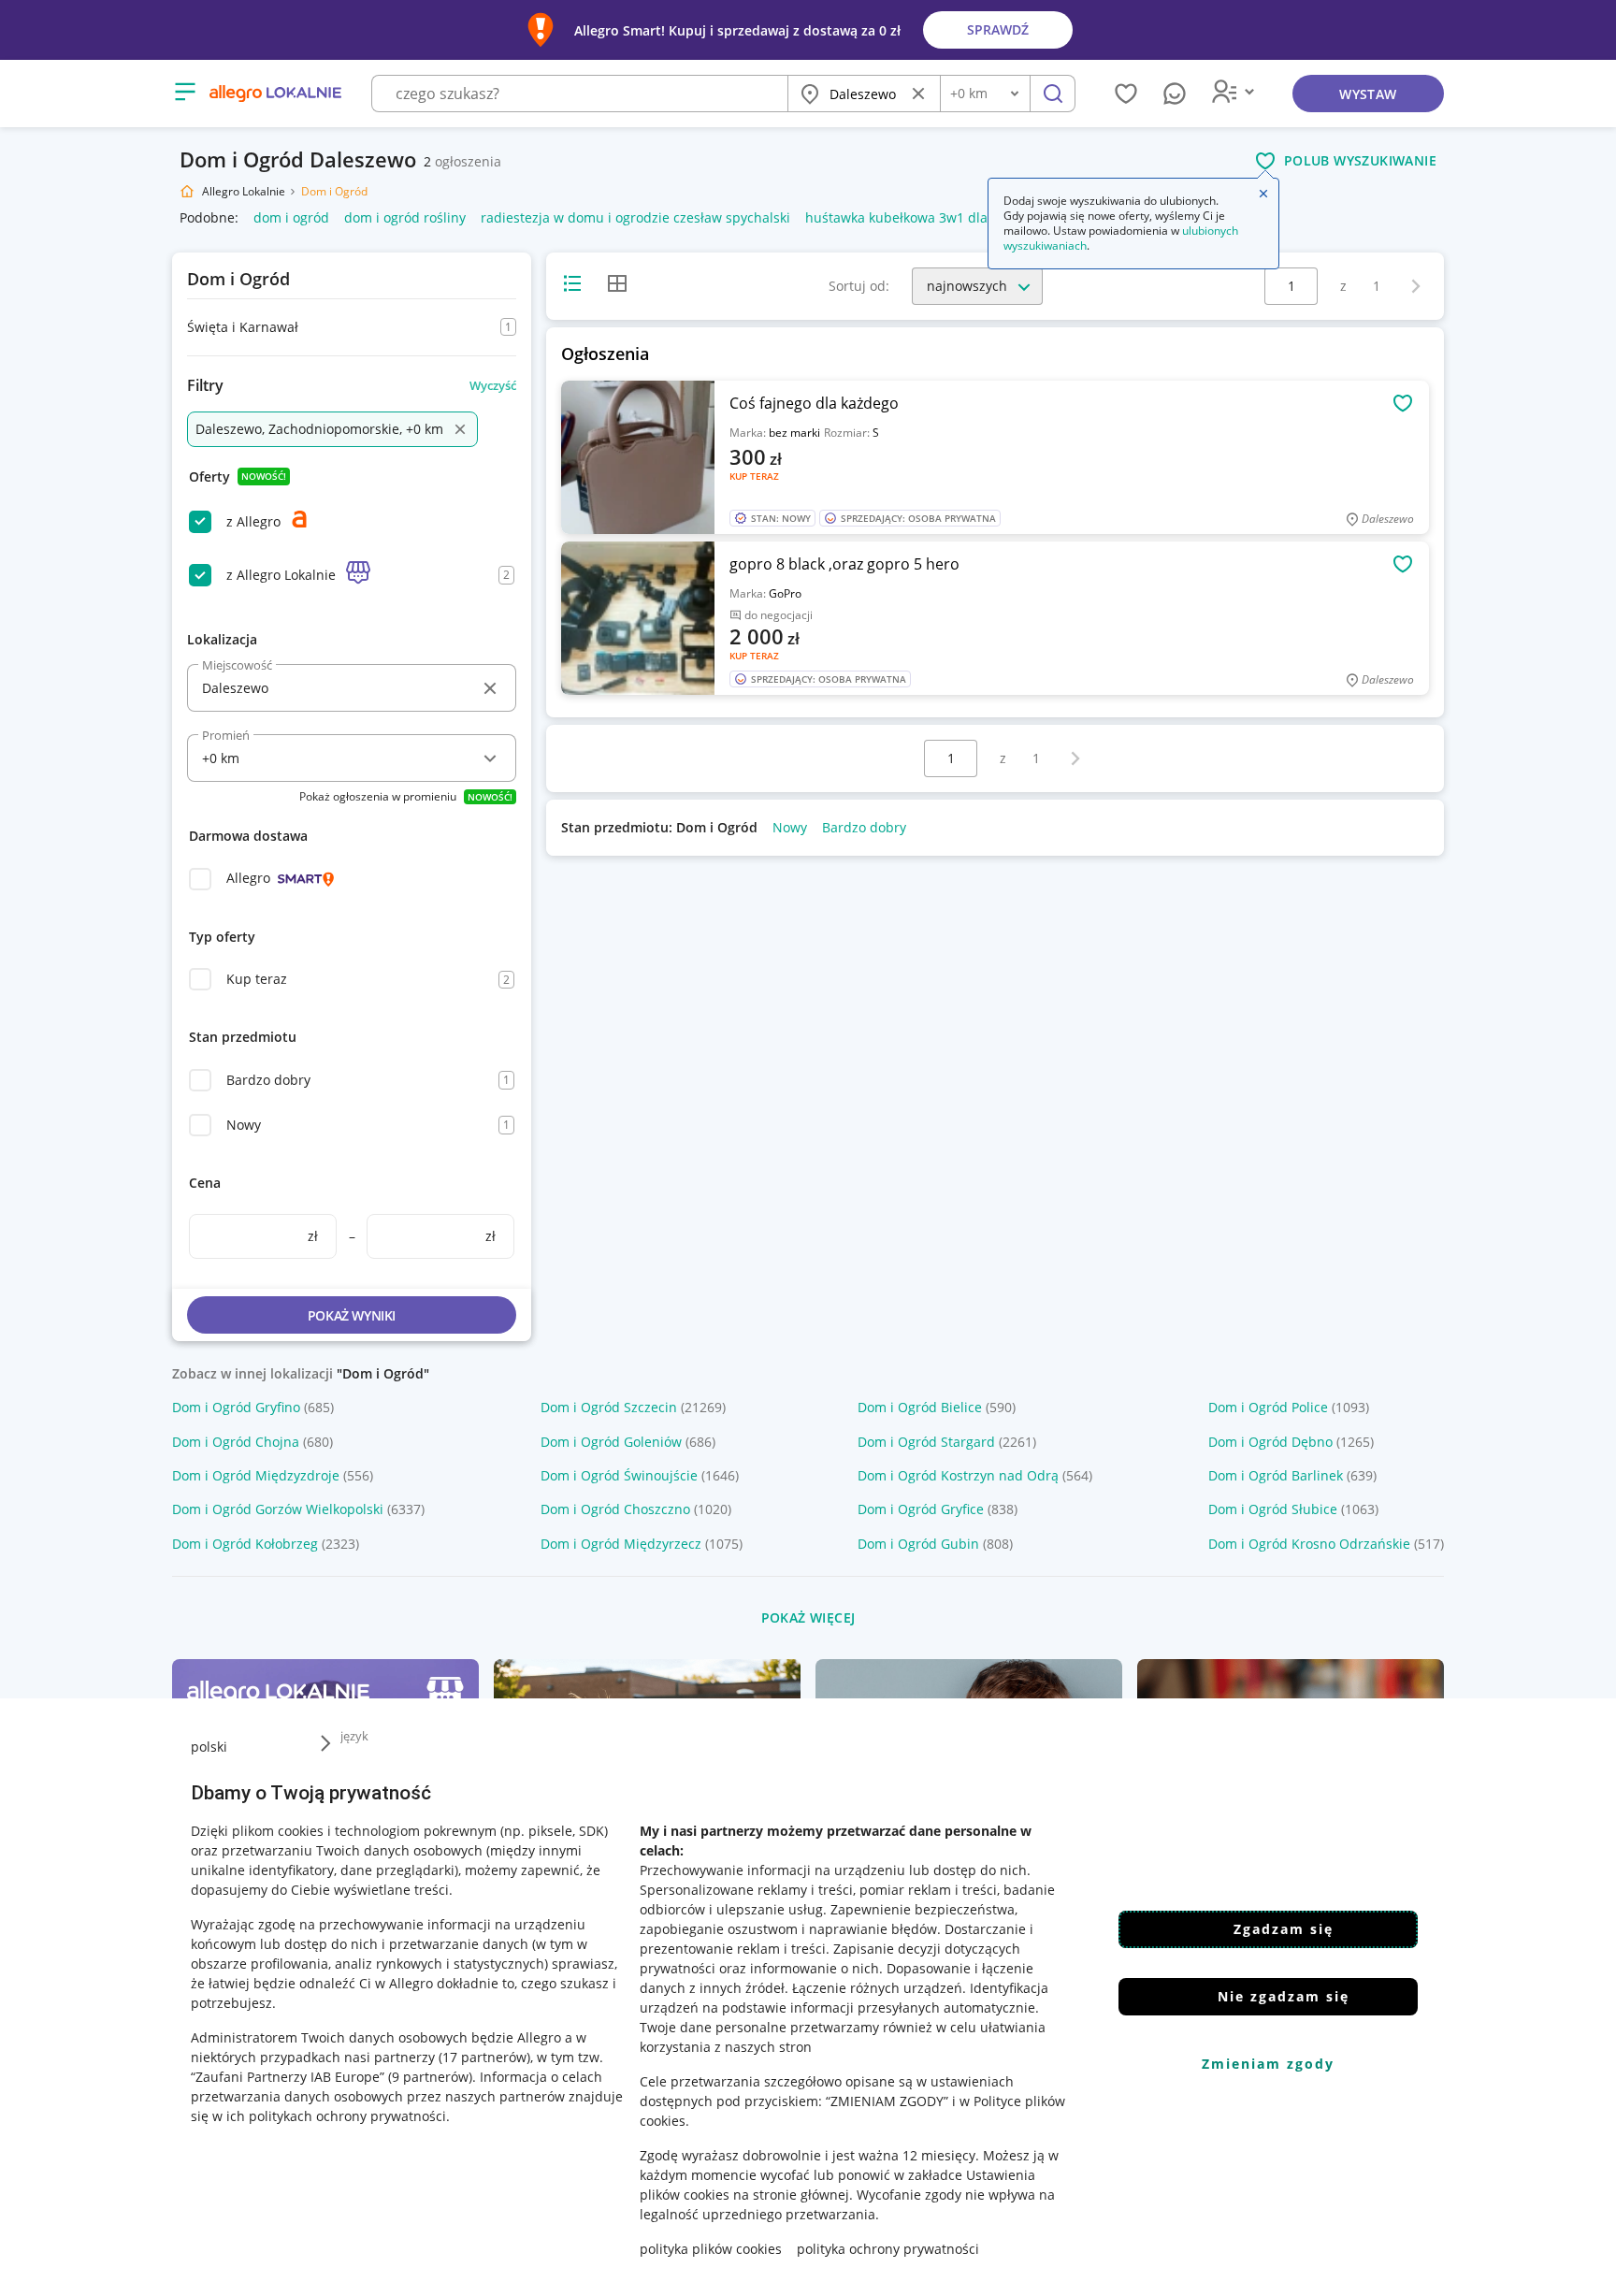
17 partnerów (484, 2057)
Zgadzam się (1284, 1929)
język (354, 1736)
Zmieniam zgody (1268, 2064)
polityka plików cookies (711, 2249)
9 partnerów (430, 2077)
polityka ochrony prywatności (888, 2249)
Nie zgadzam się (1284, 1996)
